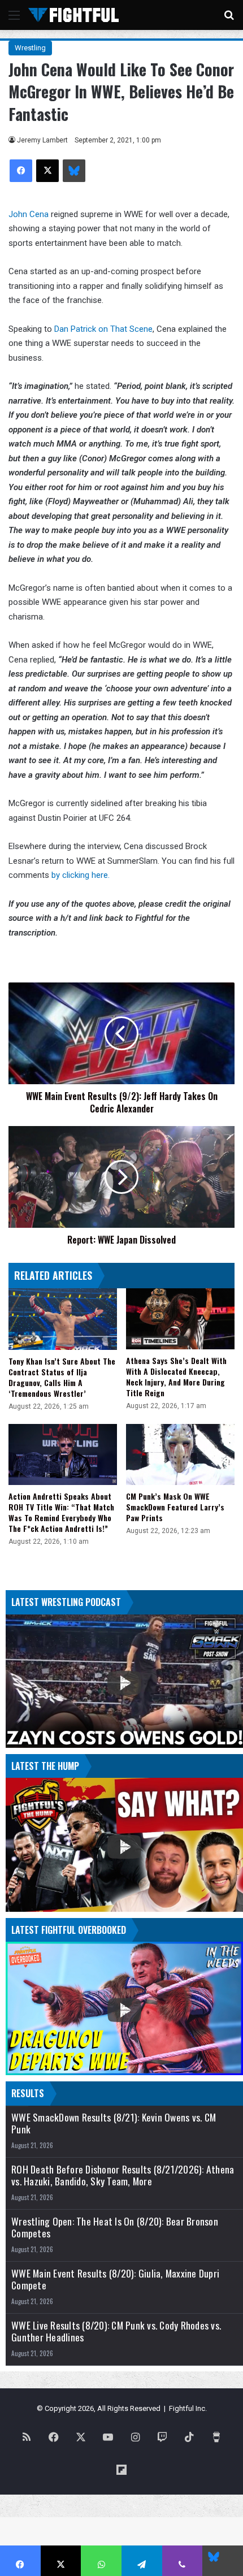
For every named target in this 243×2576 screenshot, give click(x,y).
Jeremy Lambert (42, 140)
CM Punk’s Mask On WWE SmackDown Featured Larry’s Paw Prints (175, 1507)
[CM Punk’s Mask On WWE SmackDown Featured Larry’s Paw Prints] (180, 1454)
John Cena (29, 214)
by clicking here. (81, 875)
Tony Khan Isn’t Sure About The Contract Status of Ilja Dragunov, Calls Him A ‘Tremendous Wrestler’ (62, 1377)
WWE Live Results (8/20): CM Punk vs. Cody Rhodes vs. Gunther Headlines (116, 2331)
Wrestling (30, 48)
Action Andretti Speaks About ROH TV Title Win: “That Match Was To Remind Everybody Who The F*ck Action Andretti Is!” (61, 1512)
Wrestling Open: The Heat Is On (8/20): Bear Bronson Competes (115, 2227)
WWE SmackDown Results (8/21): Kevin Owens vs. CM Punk (114, 2123)
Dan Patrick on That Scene (103, 329)
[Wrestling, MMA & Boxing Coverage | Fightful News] (73, 15)
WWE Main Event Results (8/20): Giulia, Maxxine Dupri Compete (115, 2279)
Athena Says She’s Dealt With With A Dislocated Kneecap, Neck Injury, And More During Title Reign (176, 1376)
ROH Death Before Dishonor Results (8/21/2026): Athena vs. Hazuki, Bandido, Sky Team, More (123, 2175)
